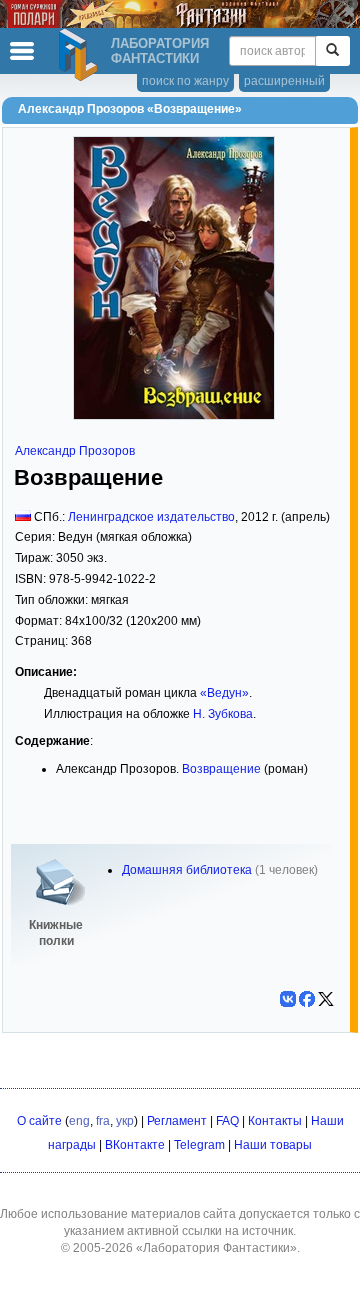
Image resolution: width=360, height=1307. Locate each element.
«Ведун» (224, 693)
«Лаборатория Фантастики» (216, 1248)
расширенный (284, 81)
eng (79, 1121)
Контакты (275, 1121)
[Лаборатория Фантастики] (81, 55)
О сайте (39, 1121)
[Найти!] (332, 51)
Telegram (199, 1145)
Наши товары (273, 1145)
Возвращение (221, 769)
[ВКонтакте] (288, 999)
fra (103, 1121)
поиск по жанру (185, 81)
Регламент (177, 1121)
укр (125, 1121)
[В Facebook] (307, 999)
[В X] (326, 999)
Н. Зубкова (223, 714)
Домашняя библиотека (187, 870)
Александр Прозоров (75, 451)
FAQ (227, 1121)
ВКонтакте (135, 1145)
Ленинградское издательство (151, 517)
